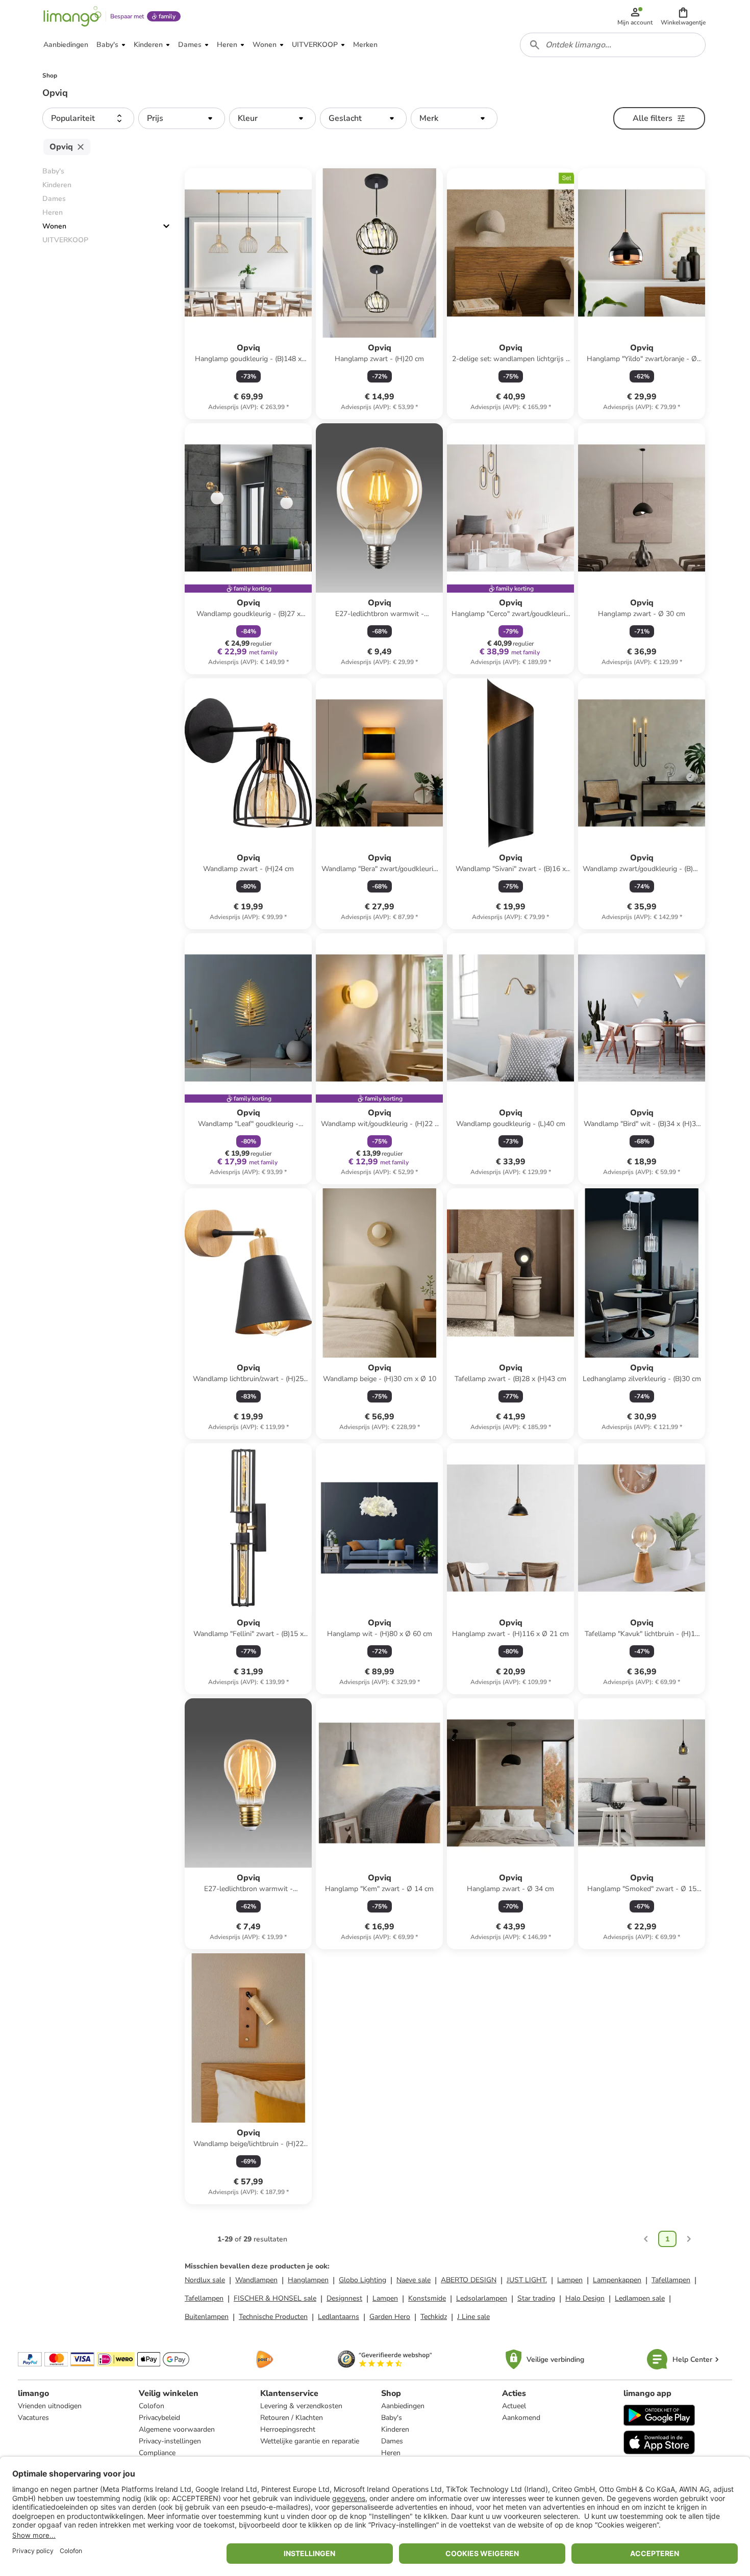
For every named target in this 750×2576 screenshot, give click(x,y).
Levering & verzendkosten (301, 2406)
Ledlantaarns (339, 2317)
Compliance (157, 2453)
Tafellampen (671, 2280)
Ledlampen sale (640, 2298)
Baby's (392, 2418)
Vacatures (33, 2418)
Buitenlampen (207, 2317)
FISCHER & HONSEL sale (275, 2298)
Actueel (514, 2406)
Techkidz (434, 2317)
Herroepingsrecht (288, 2429)
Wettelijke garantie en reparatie (310, 2441)
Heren (391, 2453)
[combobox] (613, 45)
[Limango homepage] (72, 16)
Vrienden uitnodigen (50, 2406)
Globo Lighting (362, 2280)
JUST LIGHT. (527, 2280)
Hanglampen (308, 2280)
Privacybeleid (159, 2418)
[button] (683, 16)
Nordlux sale (205, 2280)
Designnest (344, 2298)
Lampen (570, 2280)
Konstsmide (427, 2298)
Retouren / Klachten (292, 2418)
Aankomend (521, 2418)
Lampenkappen (617, 2280)
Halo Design (585, 2298)
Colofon (152, 2406)
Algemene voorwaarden (177, 2429)
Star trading (536, 2298)
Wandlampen (256, 2280)
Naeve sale (414, 2280)
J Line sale (473, 2317)
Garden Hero (390, 2317)
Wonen (54, 226)
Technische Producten (273, 2317)
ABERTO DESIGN (469, 2280)
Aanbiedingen (403, 2406)
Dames (392, 2441)
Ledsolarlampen (482, 2298)
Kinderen (395, 2429)
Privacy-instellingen (170, 2441)
